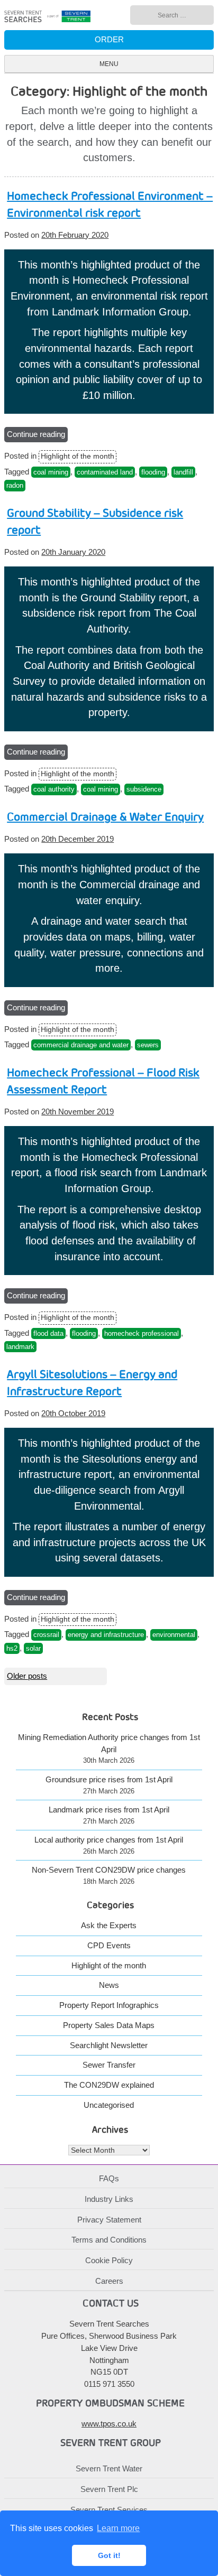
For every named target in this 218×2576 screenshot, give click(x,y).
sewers (148, 1045)
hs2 (12, 1648)
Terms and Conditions (109, 2240)
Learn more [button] (118, 2528)
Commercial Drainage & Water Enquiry (105, 817)
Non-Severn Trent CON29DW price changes (109, 1870)
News (109, 1985)
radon (15, 485)
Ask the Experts (109, 1925)
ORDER (109, 39)
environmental (174, 1635)
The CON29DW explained (109, 2085)
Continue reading (37, 436)
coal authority (54, 789)
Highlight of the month (78, 456)
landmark (20, 1347)
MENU (109, 64)
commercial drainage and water (81, 1045)
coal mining (51, 472)
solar (33, 1648)
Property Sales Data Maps (109, 2025)
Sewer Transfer (109, 2065)
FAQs (109, 2178)
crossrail (46, 1635)
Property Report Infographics (109, 2005)
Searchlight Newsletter (109, 2045)
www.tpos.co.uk (109, 2424)
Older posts (27, 1676)
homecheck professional (142, 1333)
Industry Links (109, 2199)
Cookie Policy (109, 2260)
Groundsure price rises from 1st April (109, 1779)
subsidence (144, 789)
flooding (153, 472)
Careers (109, 2281)
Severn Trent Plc (109, 2489)
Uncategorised (109, 2105)
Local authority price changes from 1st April (109, 1840)
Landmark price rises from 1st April (109, 1810)
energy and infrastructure (106, 1635)
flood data (48, 1333)
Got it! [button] (109, 2555)
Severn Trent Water (109, 2468)
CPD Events (109, 1945)
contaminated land (105, 472)
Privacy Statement (109, 2220)
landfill (183, 472)
